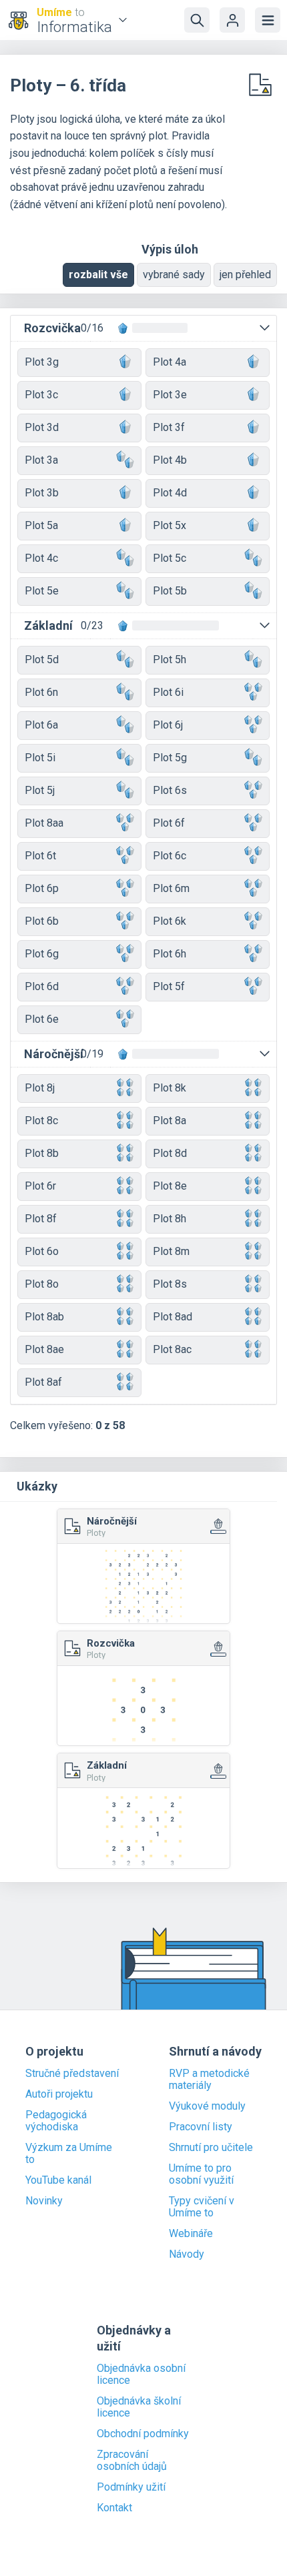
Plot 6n (41, 692)
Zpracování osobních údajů (132, 2461)
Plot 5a (41, 525)
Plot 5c (170, 558)
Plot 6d (42, 986)
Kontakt (114, 2508)
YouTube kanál (58, 2180)
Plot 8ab (44, 1317)
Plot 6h (170, 954)
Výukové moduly (207, 2106)
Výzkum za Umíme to (69, 2154)
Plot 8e (170, 1186)
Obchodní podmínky (143, 2434)
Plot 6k (170, 921)
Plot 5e (42, 591)
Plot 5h (170, 660)
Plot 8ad (173, 1317)
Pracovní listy (201, 2127)
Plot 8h (170, 1219)
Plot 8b (42, 1153)
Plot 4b (170, 460)
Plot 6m (171, 888)
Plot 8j (40, 1088)
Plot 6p (42, 888)
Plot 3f (169, 427)
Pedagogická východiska (56, 2121)
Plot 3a (41, 460)
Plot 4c (41, 558)
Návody (187, 2254)
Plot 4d (170, 493)
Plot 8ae (44, 1349)
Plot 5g (170, 758)
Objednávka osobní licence (141, 2375)
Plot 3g (42, 362)
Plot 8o (42, 1284)
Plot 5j (40, 790)
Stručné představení (72, 2074)
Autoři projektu (59, 2094)
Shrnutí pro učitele (211, 2148)
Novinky (44, 2201)
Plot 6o (42, 1251)
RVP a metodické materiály (209, 2080)
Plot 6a (41, 725)
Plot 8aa (44, 823)
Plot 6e (42, 1019)
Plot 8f (41, 1219)
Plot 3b (42, 493)
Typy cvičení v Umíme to (202, 2207)
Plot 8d (170, 1153)
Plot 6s (170, 790)
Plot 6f (169, 823)
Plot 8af (43, 1382)
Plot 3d (42, 427)
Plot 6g (42, 954)
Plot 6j (168, 725)
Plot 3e (170, 395)
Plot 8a (170, 1121)
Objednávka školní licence (139, 2407)
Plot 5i (40, 758)
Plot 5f (169, 986)
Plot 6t (40, 856)
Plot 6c (170, 856)
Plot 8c (41, 1121)
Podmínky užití (131, 2487)
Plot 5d (42, 660)
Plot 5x (170, 525)
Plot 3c (41, 395)
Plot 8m (171, 1251)
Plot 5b (170, 591)
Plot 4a (170, 362)
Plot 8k (170, 1088)
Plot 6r (40, 1186)
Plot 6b (42, 921)
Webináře (191, 2234)
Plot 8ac (172, 1349)
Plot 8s (170, 1284)
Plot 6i (168, 692)
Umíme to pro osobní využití (201, 2174)
